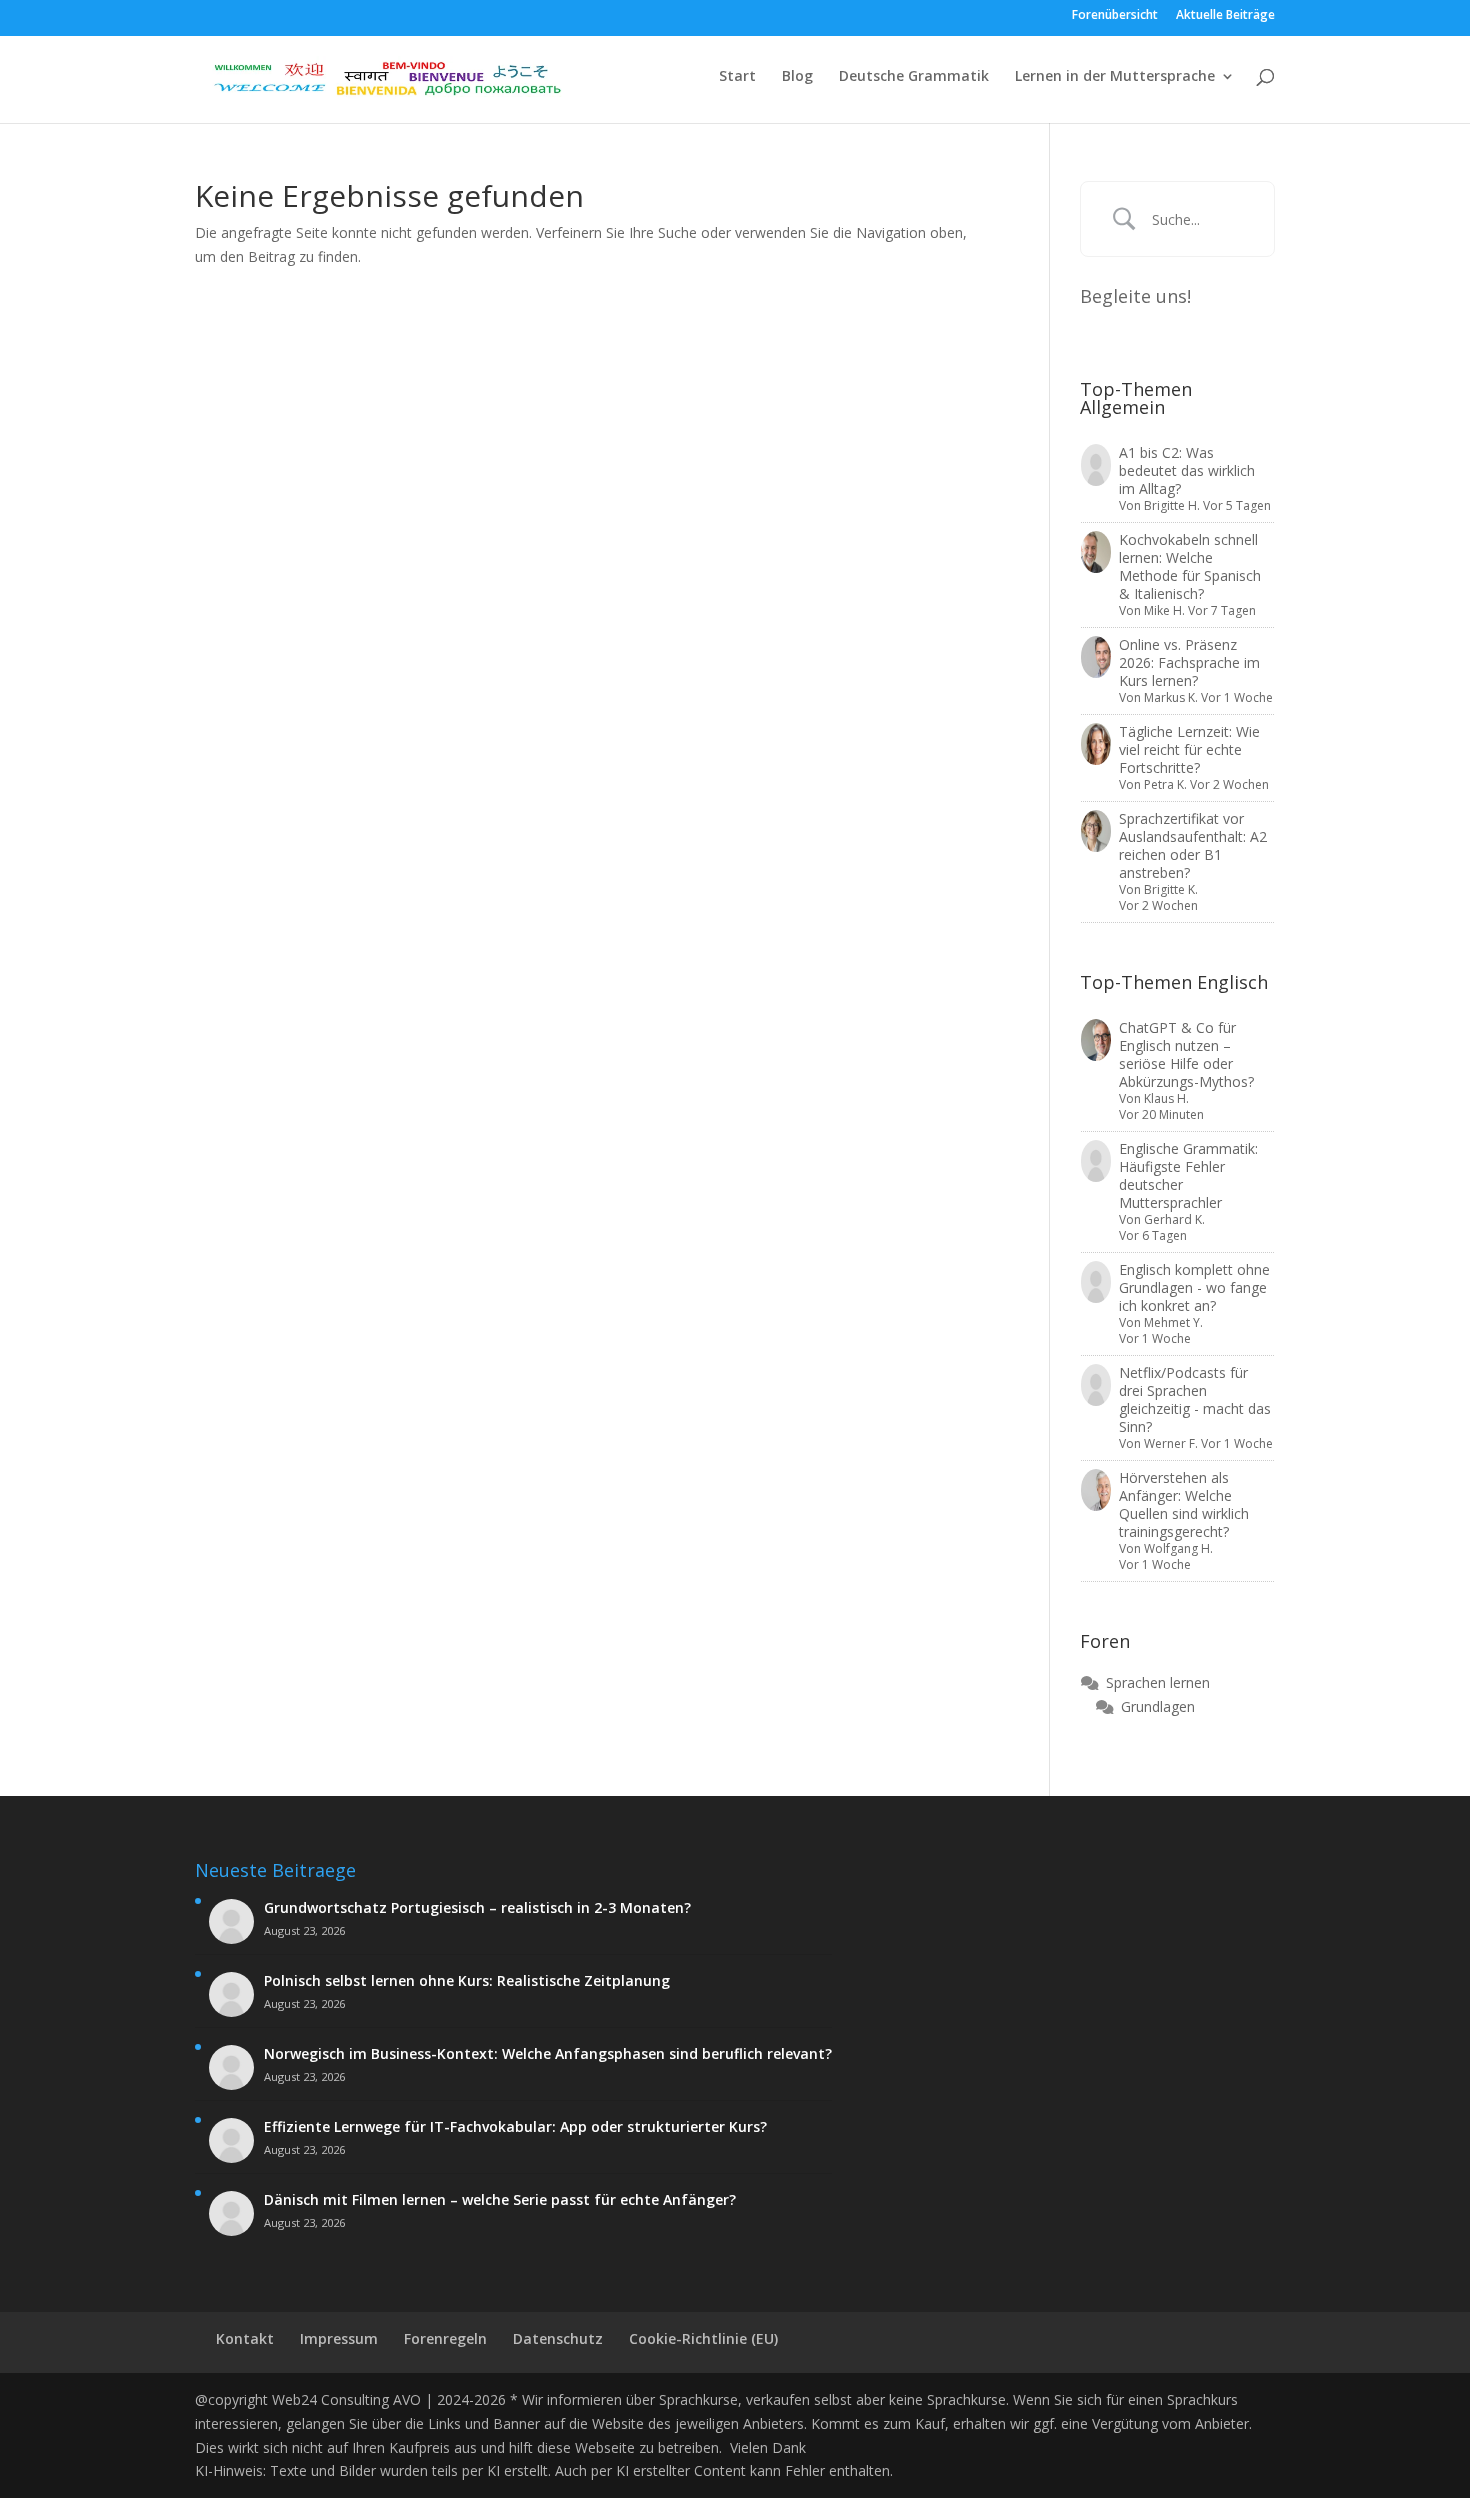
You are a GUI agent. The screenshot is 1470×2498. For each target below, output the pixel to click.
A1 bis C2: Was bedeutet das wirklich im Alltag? (1187, 470)
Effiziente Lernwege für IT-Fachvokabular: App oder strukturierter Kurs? (515, 2127)
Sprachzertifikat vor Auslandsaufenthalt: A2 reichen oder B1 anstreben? (1193, 845)
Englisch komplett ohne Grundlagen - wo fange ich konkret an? (1194, 1287)
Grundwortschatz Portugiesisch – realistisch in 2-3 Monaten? (477, 1908)
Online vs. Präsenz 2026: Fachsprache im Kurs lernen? (1189, 662)
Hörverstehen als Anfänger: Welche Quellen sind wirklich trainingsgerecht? (1184, 1504)
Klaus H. (1166, 1098)
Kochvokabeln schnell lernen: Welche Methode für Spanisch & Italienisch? (1190, 566)
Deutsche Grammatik (914, 77)
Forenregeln (445, 2338)
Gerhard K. (1174, 1219)
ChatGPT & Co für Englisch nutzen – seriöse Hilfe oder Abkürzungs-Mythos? (1186, 1054)
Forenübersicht (1115, 16)
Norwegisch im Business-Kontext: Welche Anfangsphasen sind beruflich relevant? (548, 2054)
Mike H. (1164, 610)
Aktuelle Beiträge (1225, 16)
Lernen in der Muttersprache (1115, 77)
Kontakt (245, 2338)
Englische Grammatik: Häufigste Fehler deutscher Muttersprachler (1188, 1175)
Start (737, 77)
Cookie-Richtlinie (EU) (703, 2338)
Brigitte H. (1172, 505)
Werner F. (1171, 1443)
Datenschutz (558, 2338)
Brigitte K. (1171, 889)
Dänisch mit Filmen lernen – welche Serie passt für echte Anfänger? (500, 2200)
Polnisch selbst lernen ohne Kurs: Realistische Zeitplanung (467, 1981)
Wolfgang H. (1178, 1548)
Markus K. (1171, 697)
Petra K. (1165, 784)
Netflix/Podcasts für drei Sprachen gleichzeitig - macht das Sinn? (1195, 1399)
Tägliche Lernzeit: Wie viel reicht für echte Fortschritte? (1189, 749)
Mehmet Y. (1173, 1322)
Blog (797, 77)
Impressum (339, 2338)
